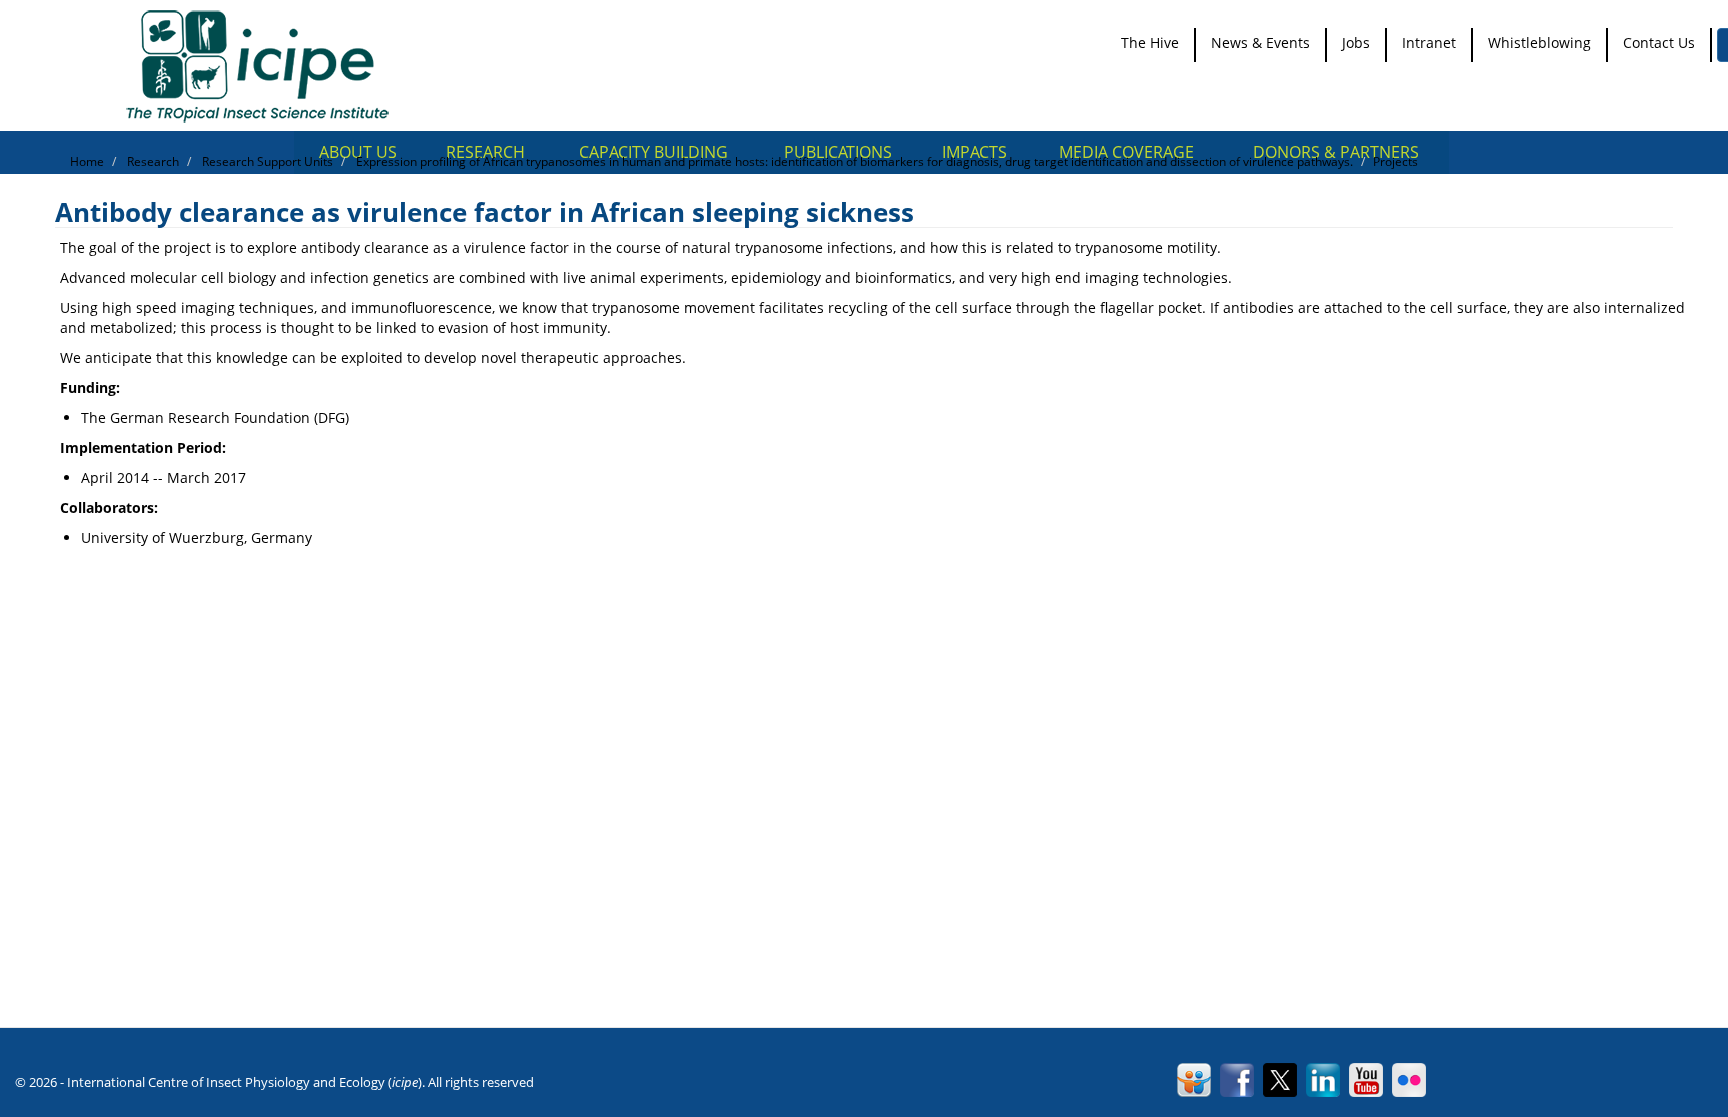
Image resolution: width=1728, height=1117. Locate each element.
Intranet (1429, 42)
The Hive (1150, 42)
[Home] (264, 65)
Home (87, 161)
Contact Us (1659, 42)
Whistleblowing (1539, 42)
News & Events (1260, 42)
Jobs (1356, 42)
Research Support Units (267, 161)
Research (153, 161)
